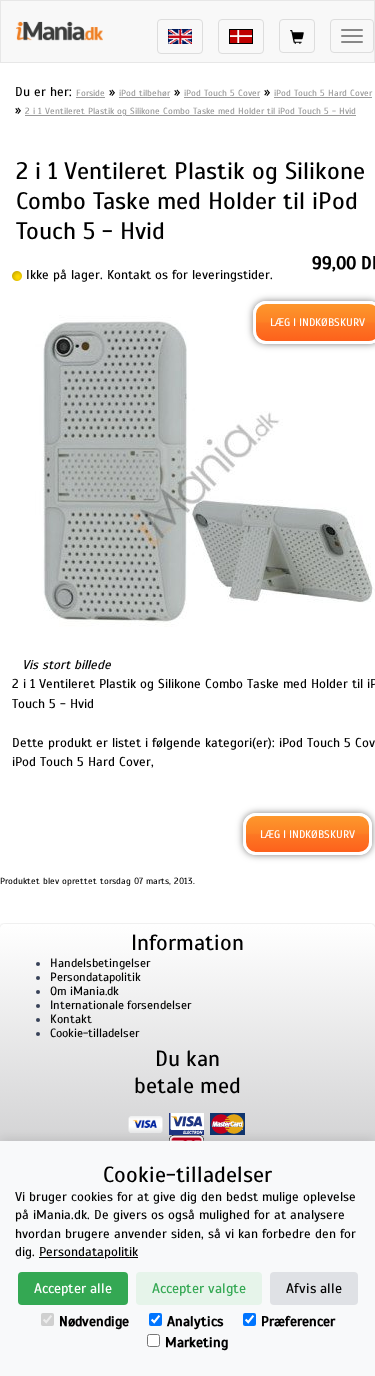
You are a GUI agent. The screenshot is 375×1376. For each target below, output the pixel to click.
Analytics (195, 1321)
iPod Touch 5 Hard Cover (323, 93)
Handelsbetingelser (100, 963)
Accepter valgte (199, 1288)
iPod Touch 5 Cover (222, 93)
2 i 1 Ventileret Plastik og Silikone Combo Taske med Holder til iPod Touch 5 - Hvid (190, 111)
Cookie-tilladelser (94, 1033)
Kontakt (71, 1019)
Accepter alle (73, 1288)
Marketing (196, 1342)
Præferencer (298, 1321)
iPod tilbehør (144, 93)
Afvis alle (314, 1288)
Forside (90, 93)
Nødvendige (94, 1321)
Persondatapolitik (95, 977)
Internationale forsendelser (120, 1005)
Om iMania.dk (84, 991)
